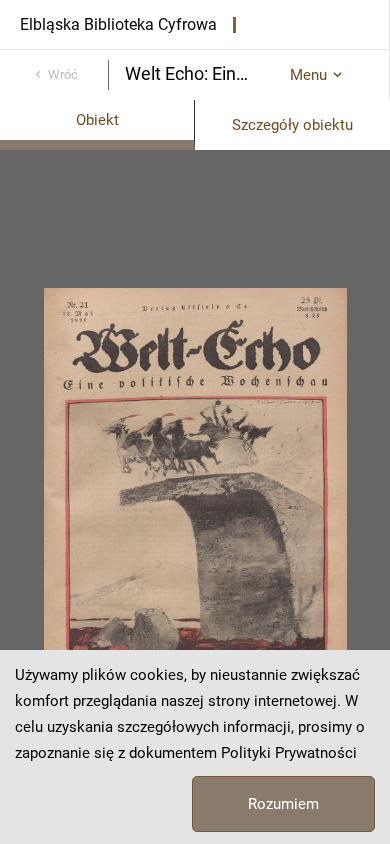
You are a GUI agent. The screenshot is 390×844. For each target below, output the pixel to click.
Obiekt (97, 120)
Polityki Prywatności (289, 753)
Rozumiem (283, 804)
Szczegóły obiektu (292, 125)
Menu (308, 75)
